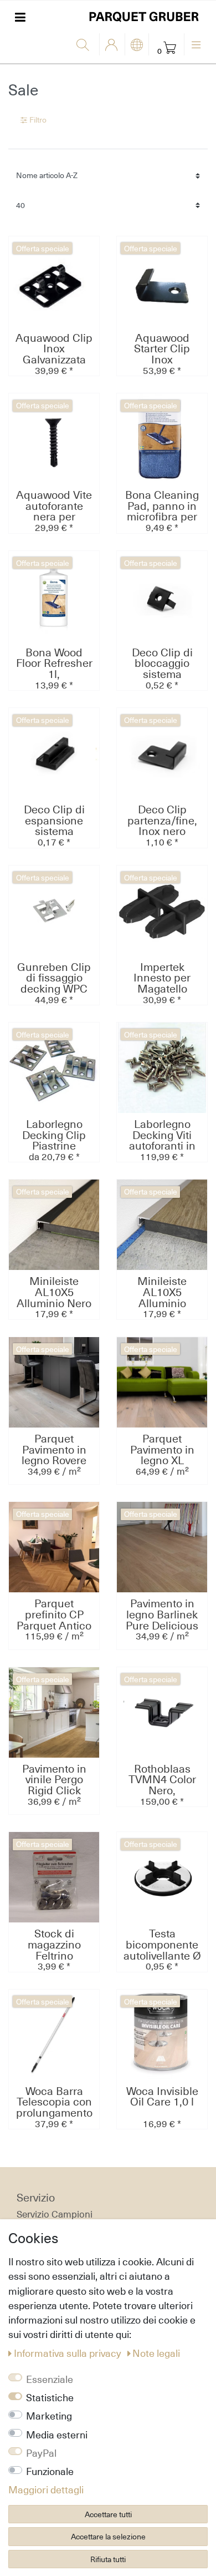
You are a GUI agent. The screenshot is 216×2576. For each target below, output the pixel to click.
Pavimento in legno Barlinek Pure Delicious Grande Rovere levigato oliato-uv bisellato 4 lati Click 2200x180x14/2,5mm (162, 1615)
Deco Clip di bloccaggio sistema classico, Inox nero (162, 664)
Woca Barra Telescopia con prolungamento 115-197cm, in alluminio (54, 2102)
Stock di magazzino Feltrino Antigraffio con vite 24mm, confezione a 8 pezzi (54, 1945)
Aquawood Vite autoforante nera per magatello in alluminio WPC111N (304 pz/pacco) (54, 506)
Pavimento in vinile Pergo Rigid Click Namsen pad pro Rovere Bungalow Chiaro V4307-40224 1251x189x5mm (54, 1780)
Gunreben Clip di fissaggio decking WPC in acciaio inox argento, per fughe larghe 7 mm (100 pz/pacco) (54, 978)
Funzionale (50, 2471)
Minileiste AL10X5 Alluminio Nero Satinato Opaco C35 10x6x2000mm (54, 1292)
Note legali (156, 2353)
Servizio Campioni (55, 2214)
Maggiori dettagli (46, 2489)
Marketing (49, 2416)
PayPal (41, 2453)
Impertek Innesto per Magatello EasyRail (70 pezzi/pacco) (162, 978)
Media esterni (57, 2435)
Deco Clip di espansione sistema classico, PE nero (54, 821)
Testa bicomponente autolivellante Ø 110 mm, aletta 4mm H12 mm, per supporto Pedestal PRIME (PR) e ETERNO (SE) (162, 1945)
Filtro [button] (38, 120)
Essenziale (50, 2379)
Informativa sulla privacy (69, 2353)
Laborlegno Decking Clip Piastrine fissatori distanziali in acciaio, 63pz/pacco (54, 1135)
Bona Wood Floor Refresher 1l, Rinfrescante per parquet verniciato (54, 664)
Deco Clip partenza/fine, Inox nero (162, 821)
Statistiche (50, 2397)
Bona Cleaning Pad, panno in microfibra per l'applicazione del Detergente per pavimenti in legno (162, 506)
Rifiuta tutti (108, 2559)
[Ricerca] (85, 45)
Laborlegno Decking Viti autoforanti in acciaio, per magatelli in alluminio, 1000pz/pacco (162, 1135)
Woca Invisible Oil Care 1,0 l (162, 2097)
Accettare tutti (108, 2514)
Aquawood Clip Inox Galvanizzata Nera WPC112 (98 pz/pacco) (54, 349)
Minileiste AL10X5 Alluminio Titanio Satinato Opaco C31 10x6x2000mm (162, 1292)
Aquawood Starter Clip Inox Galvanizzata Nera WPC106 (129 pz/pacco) (162, 349)
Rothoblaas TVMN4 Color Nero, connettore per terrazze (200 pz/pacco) (162, 1780)
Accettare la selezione (108, 2536)
